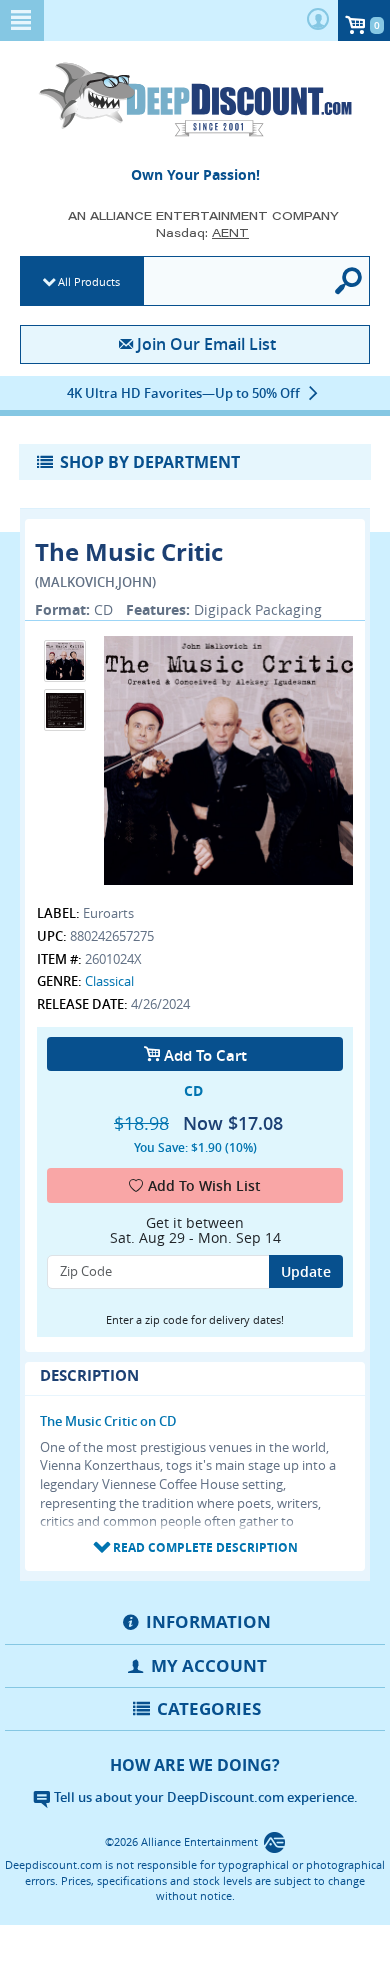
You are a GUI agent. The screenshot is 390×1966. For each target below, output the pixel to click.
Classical (109, 981)
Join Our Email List (206, 344)
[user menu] (318, 20)
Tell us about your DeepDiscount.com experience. (204, 1797)
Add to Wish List (204, 1185)
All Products (89, 281)
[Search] (349, 281)
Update (306, 1271)
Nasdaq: (202, 232)
